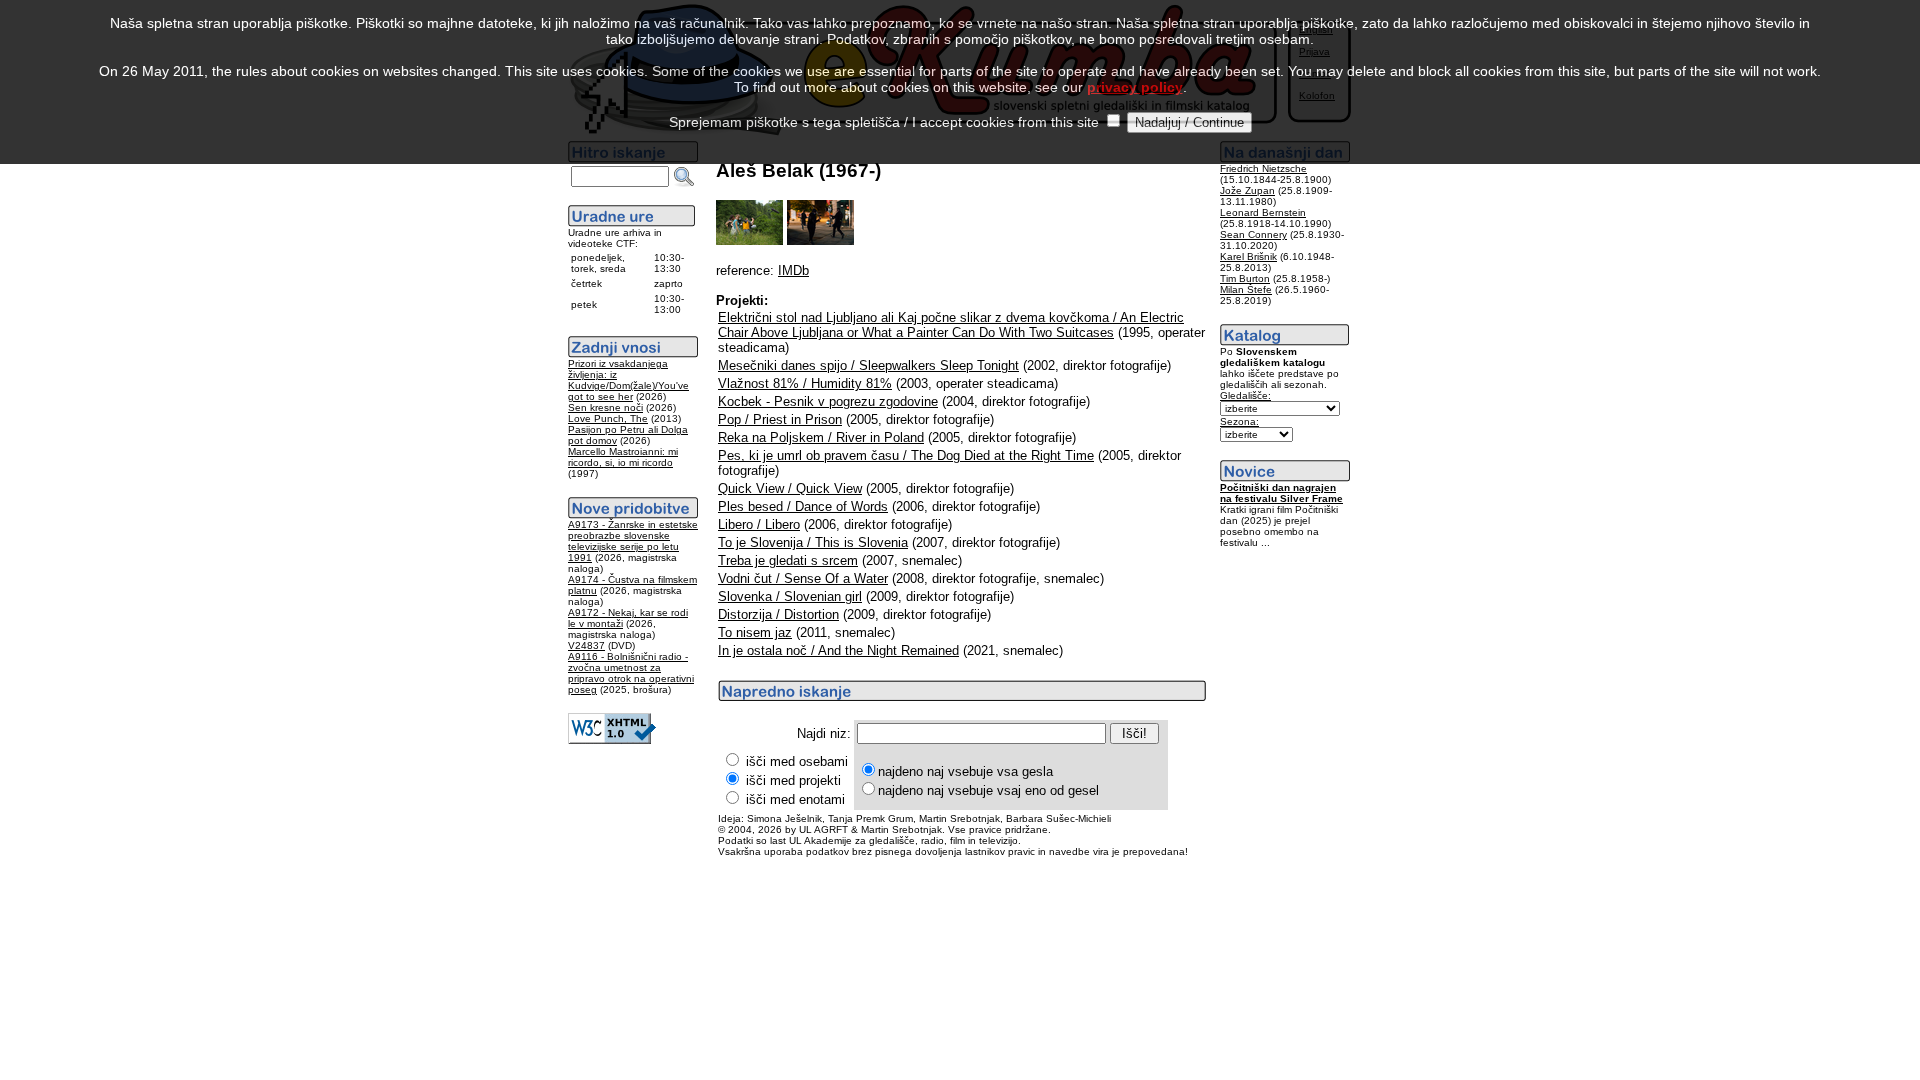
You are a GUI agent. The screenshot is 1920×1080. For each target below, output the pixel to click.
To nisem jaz (755, 632)
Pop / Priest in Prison (780, 419)
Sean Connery (1253, 234)
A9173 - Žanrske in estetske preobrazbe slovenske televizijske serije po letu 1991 (633, 541)
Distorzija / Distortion (778, 614)
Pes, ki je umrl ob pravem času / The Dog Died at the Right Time (906, 455)
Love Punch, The (608, 418)
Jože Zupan (1247, 190)
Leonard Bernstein (1263, 212)
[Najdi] (684, 177)
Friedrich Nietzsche (1263, 168)
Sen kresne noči (605, 407)
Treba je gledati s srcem (788, 560)
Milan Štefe (1246, 289)
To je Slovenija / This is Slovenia (813, 542)
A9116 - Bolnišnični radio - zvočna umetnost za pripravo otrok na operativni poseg (631, 673)
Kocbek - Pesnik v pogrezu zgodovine (828, 401)
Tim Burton (1245, 278)
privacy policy (1135, 87)
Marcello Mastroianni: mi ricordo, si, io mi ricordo (623, 457)
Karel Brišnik (1248, 256)
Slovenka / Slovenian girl (790, 596)
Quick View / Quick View (790, 488)
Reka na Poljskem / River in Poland (821, 437)
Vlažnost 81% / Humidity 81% (805, 383)
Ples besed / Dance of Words (803, 506)
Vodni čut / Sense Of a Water (803, 578)
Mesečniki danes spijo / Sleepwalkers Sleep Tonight (868, 365)
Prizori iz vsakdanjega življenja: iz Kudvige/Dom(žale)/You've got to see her (628, 380)
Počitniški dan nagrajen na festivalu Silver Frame (1281, 493)
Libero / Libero (759, 524)
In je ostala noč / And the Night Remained (838, 650)
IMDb (793, 270)
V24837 (586, 645)
